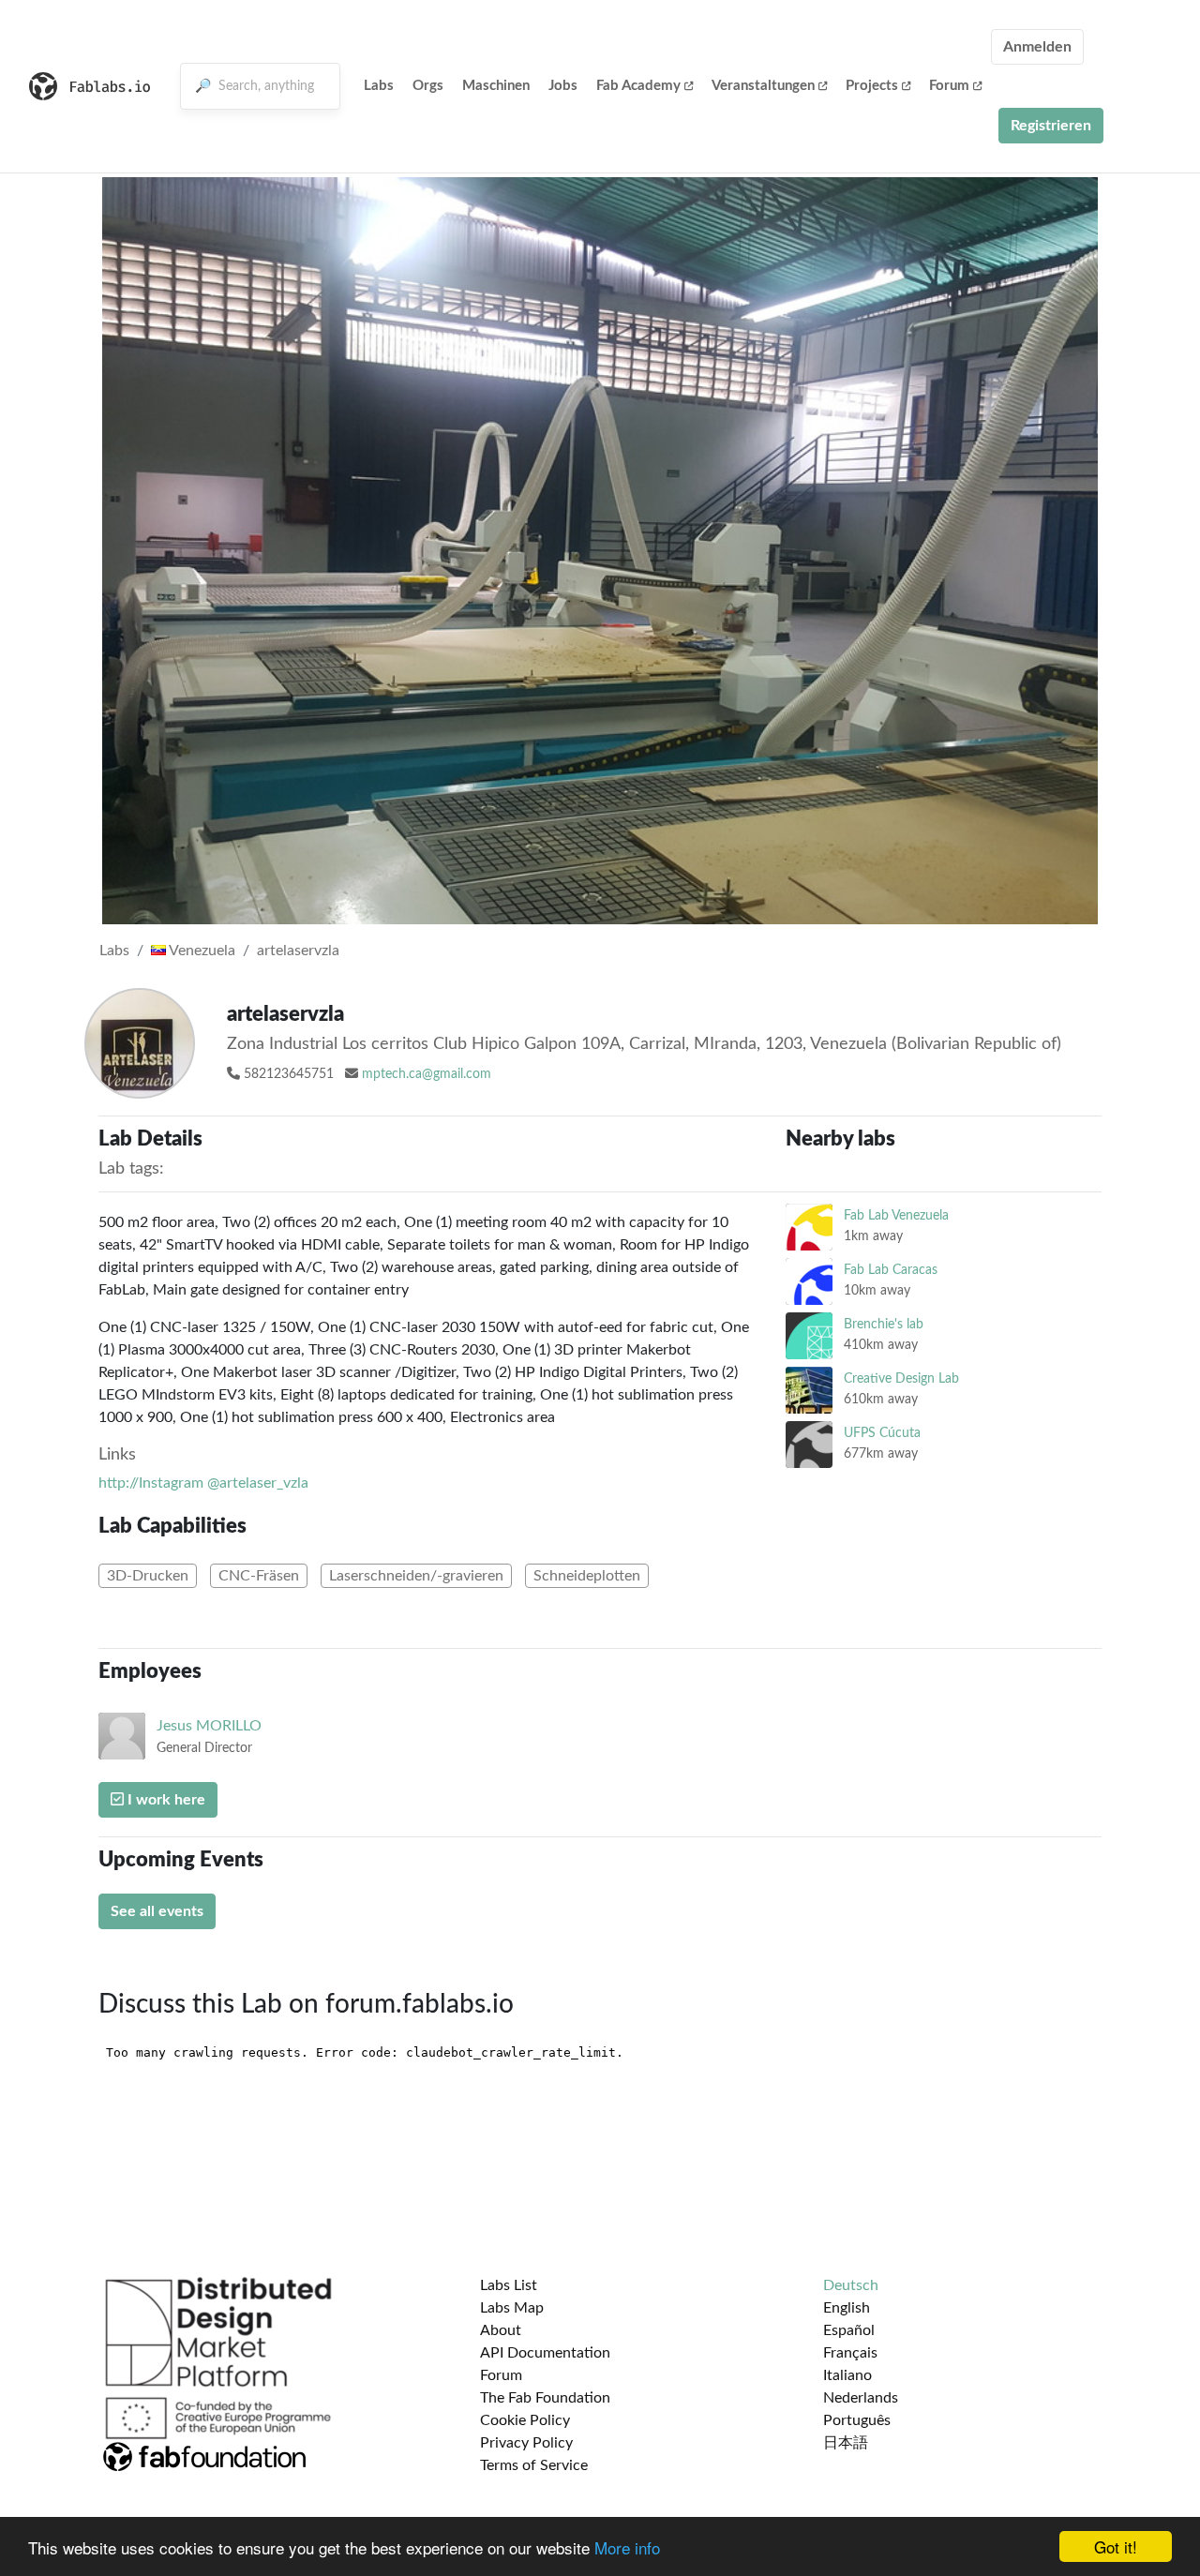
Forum (949, 86)
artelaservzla (298, 951)
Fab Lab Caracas (891, 1270)
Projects (872, 86)
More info (627, 2547)
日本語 (846, 2443)
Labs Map (512, 2308)
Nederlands (861, 2398)
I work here (165, 1800)
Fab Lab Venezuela (896, 1215)
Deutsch (851, 2285)
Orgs (428, 86)
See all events (157, 1911)
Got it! (1116, 2546)
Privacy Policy (526, 2443)
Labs (379, 86)
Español (849, 2330)
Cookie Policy (525, 2420)
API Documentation (545, 2353)
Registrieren (1051, 126)
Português (857, 2420)
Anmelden (1037, 47)
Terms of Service (534, 2465)
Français (850, 2353)
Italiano (847, 2375)
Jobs (563, 86)
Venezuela (201, 951)
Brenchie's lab (884, 1324)
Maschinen (496, 86)
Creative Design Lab (901, 1378)
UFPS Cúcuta (882, 1433)
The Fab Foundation (545, 2398)
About (501, 2330)
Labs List (509, 2285)
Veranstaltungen (763, 86)
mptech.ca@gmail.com (427, 1074)
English (847, 2308)
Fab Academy (638, 86)
